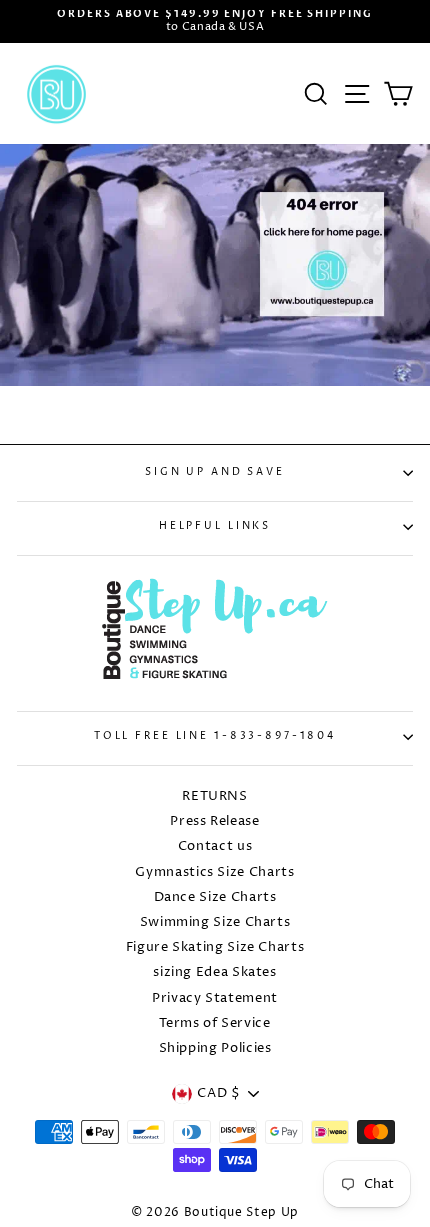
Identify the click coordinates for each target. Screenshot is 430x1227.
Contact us (215, 846)
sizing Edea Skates (214, 972)
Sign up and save (215, 472)
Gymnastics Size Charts (214, 872)
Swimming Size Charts (215, 922)
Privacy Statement (215, 998)
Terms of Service (214, 1023)
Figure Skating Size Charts (215, 947)
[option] (215, 21)
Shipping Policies (215, 1048)
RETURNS (214, 796)
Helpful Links (215, 526)
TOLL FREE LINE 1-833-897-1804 (215, 736)
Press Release (214, 821)
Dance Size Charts (215, 897)
